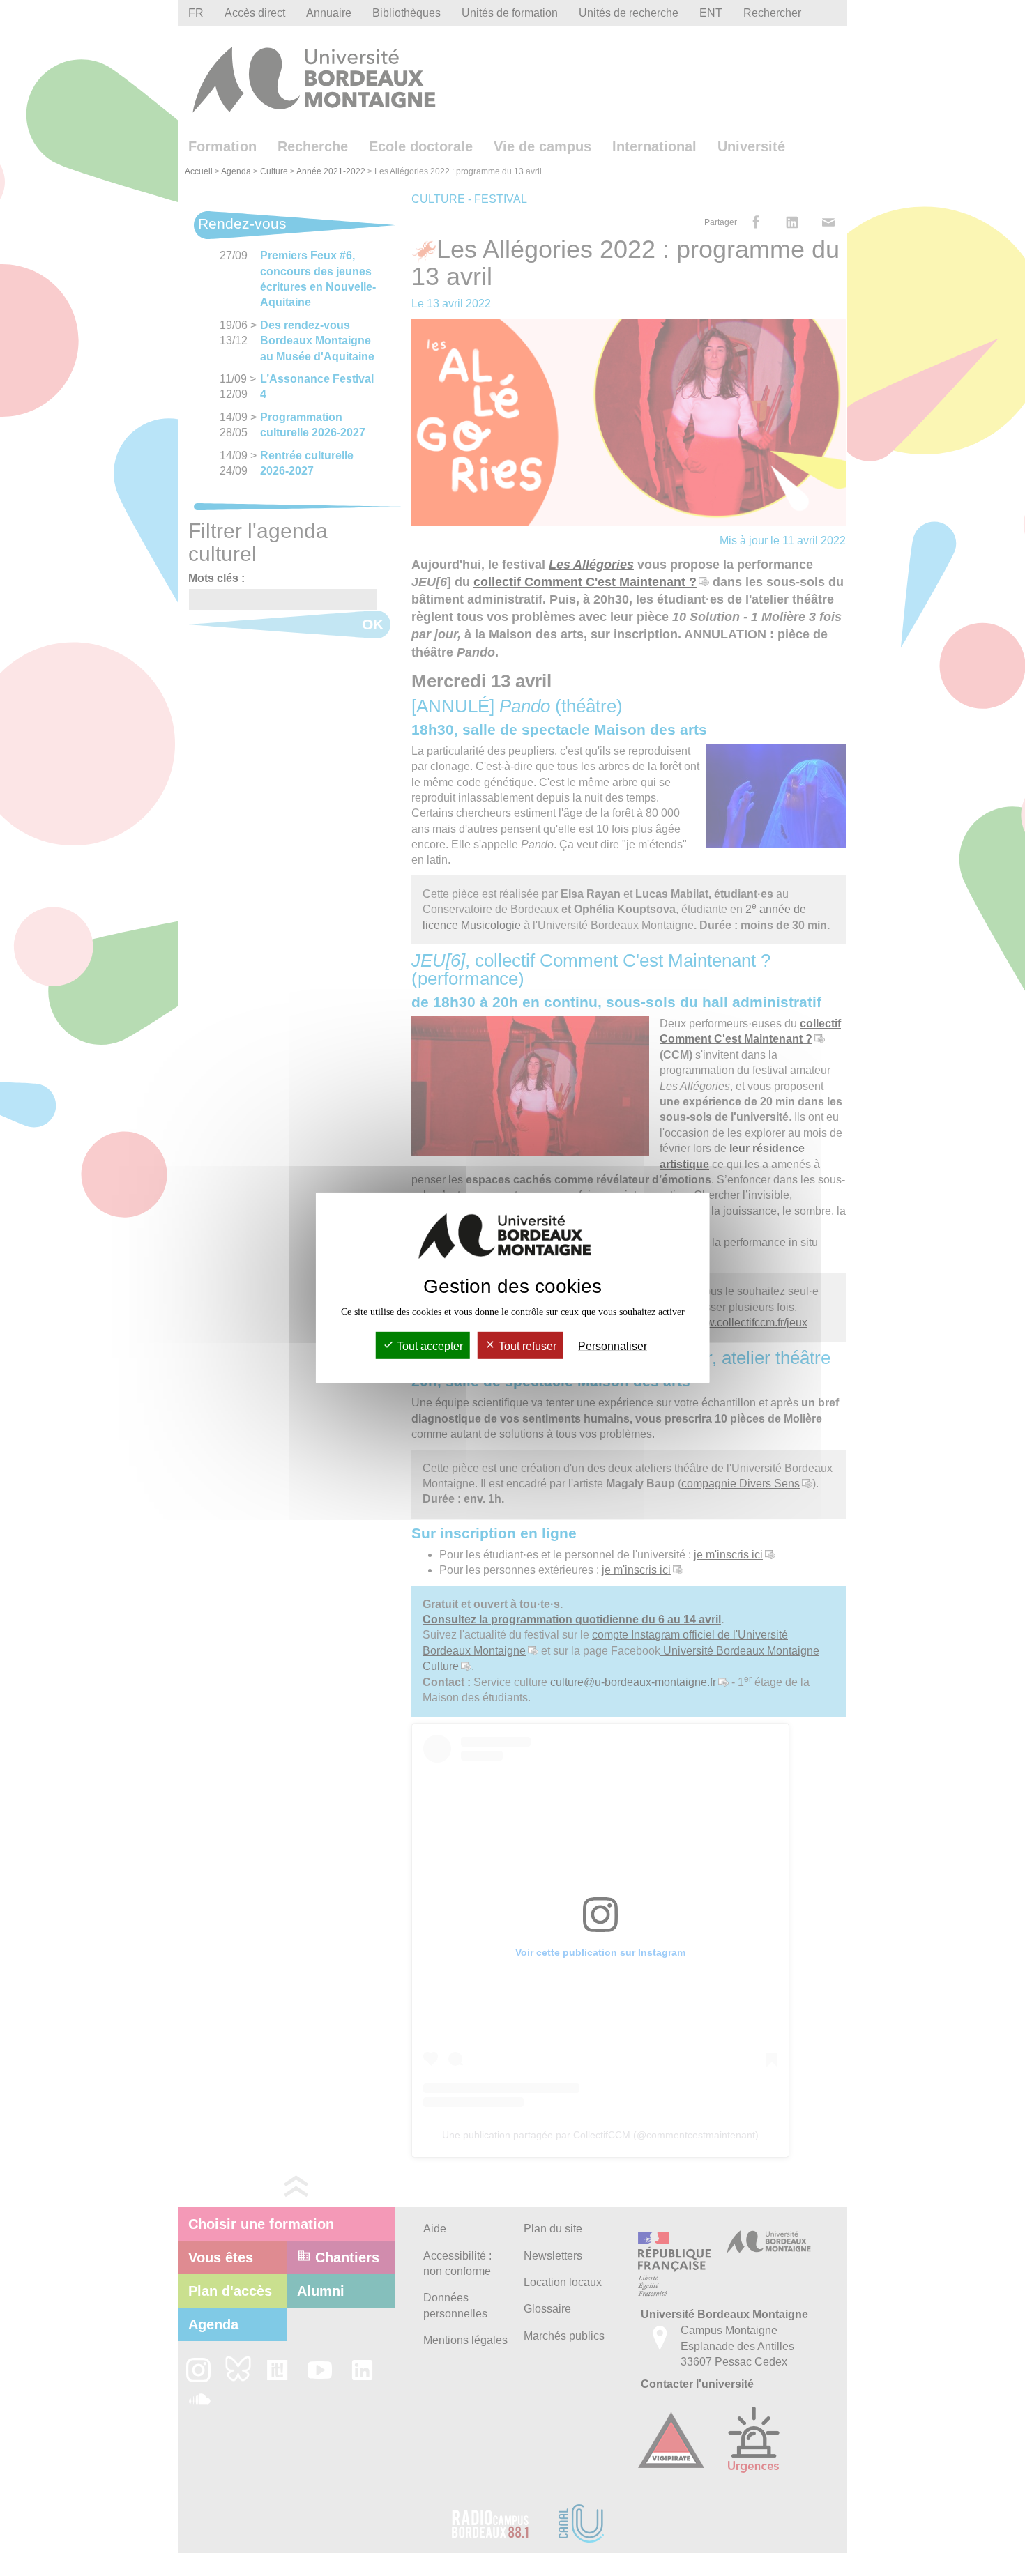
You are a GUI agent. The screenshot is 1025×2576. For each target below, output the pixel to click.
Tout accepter (428, 1346)
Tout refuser (526, 1346)
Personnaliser (613, 1346)
